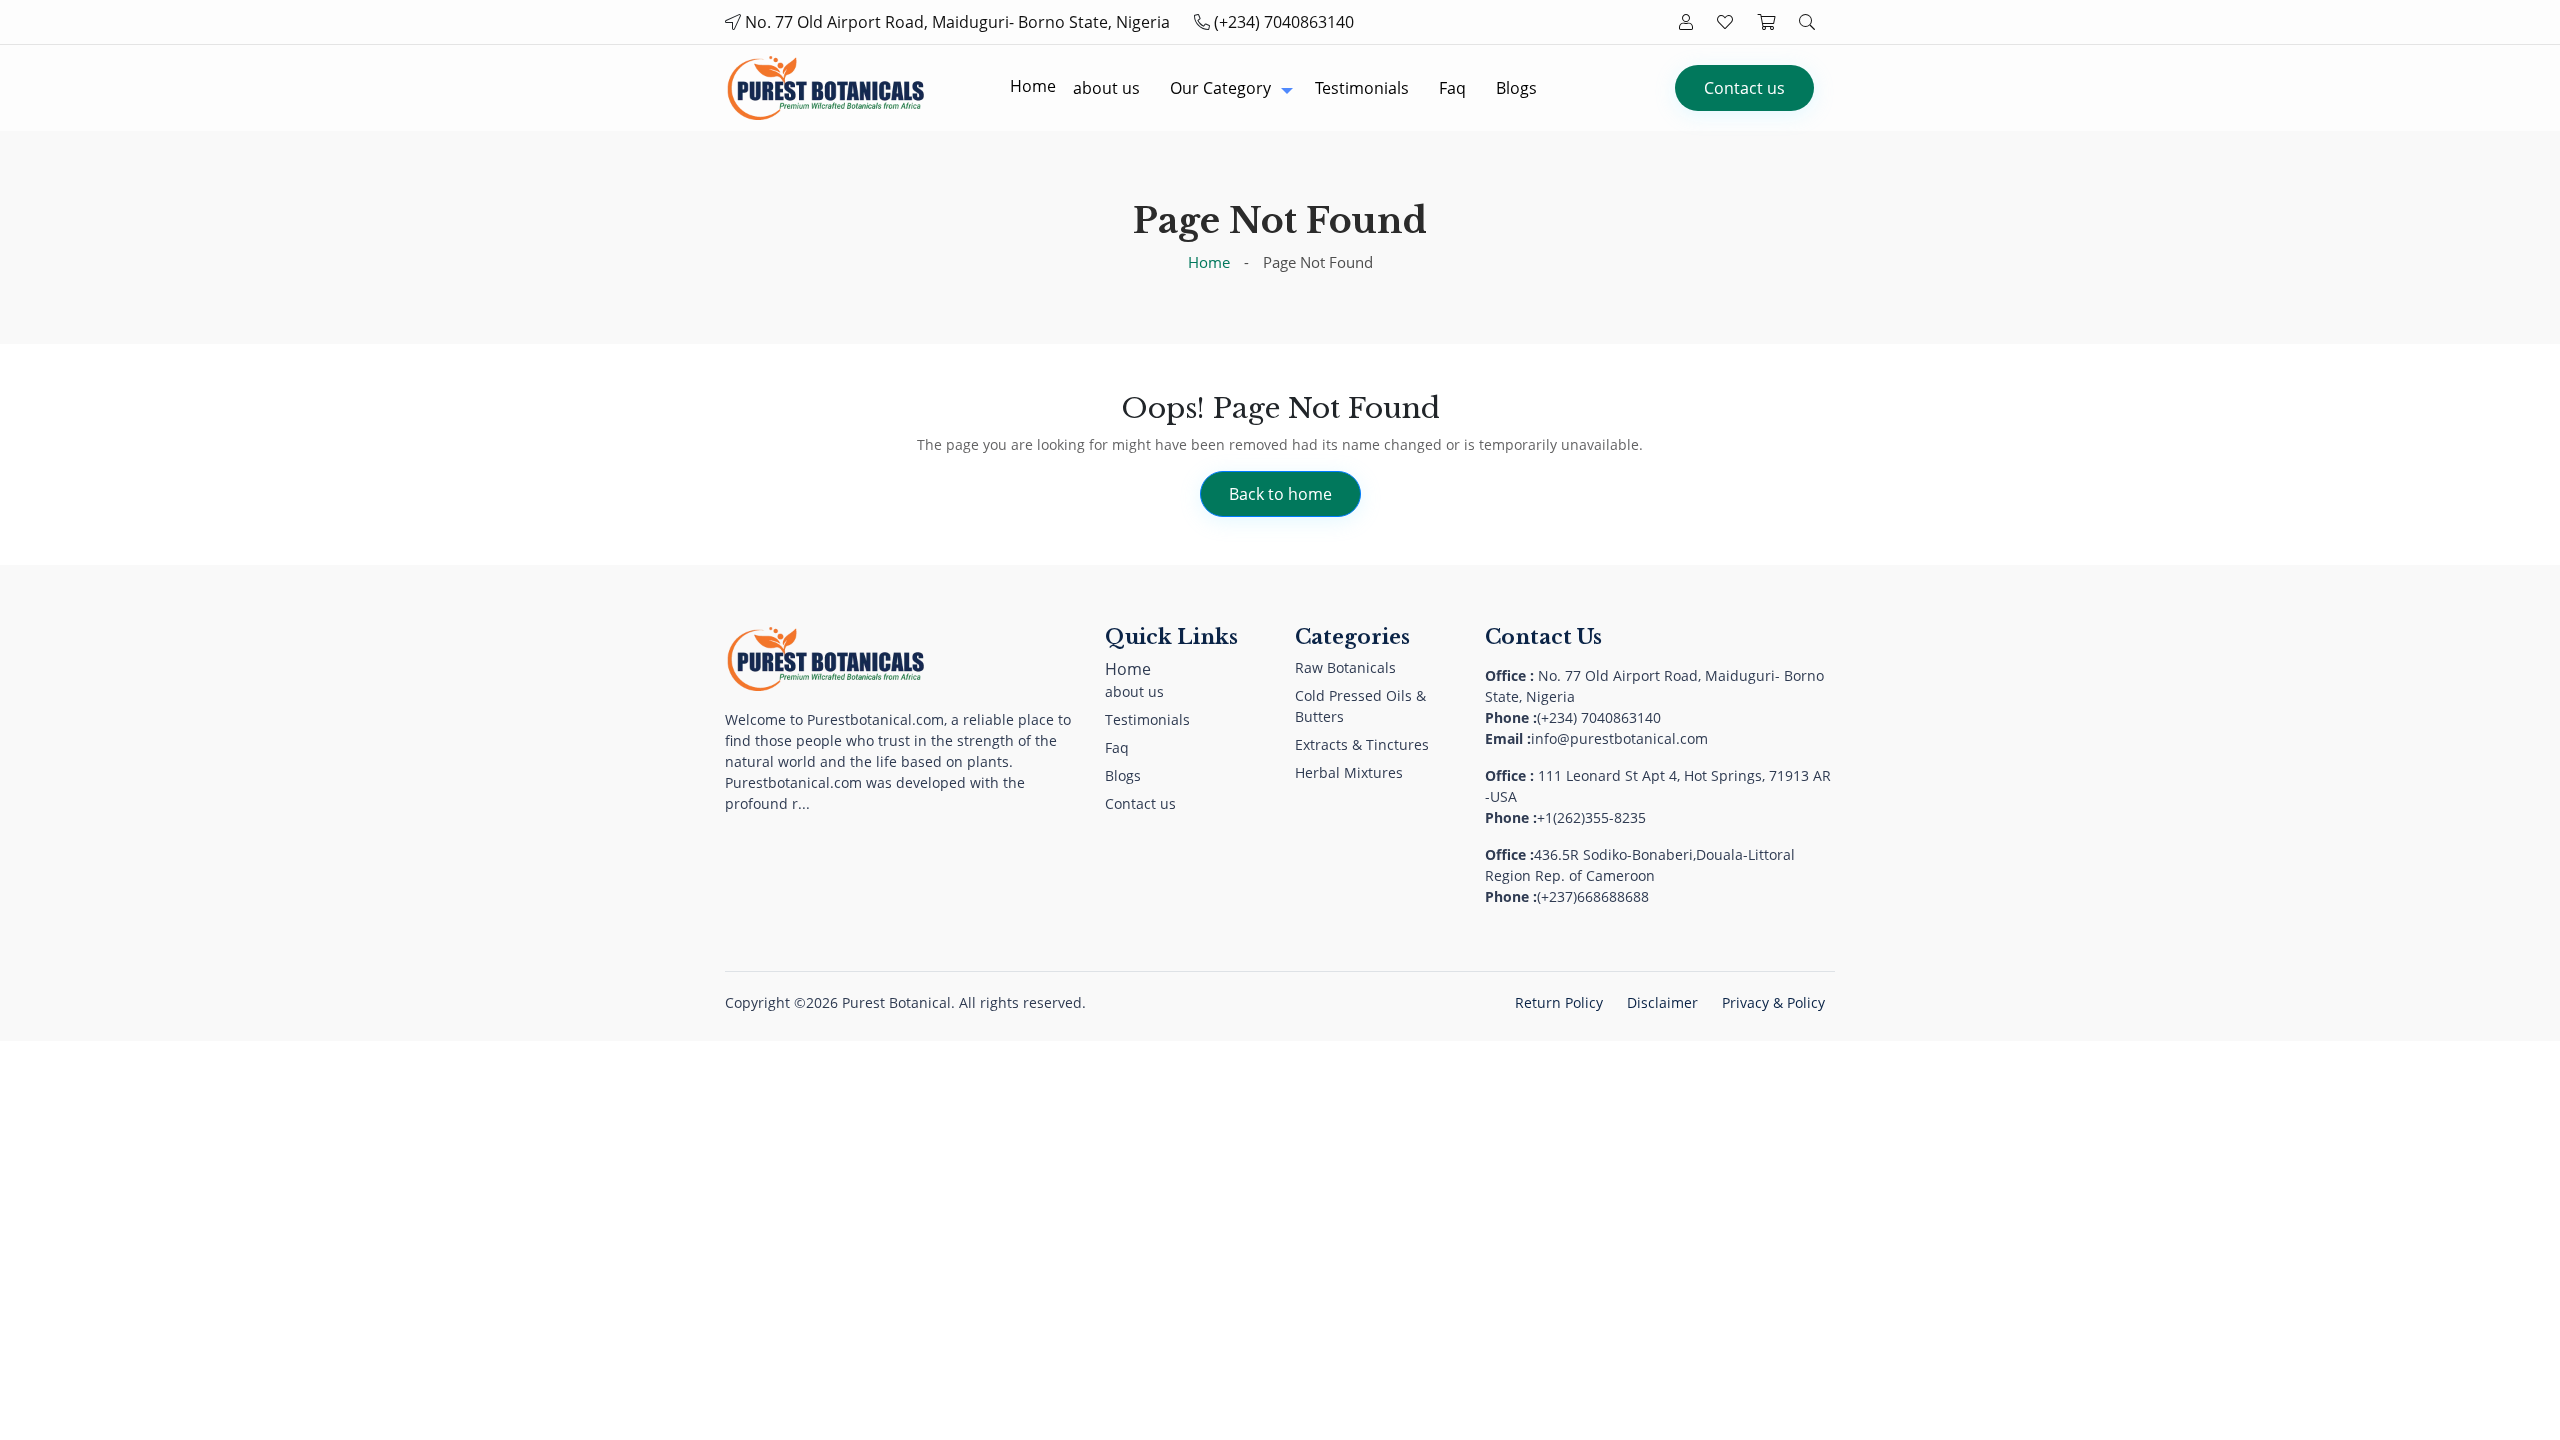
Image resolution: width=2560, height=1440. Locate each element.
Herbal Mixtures (1349, 772)
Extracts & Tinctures (1362, 744)
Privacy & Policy (1773, 1002)
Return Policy (1559, 1002)
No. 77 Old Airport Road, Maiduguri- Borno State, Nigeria (957, 22)
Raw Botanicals (1345, 667)
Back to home (1280, 494)
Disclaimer (1662, 1002)
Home (1209, 262)
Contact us (1744, 88)
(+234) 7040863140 (1284, 22)
